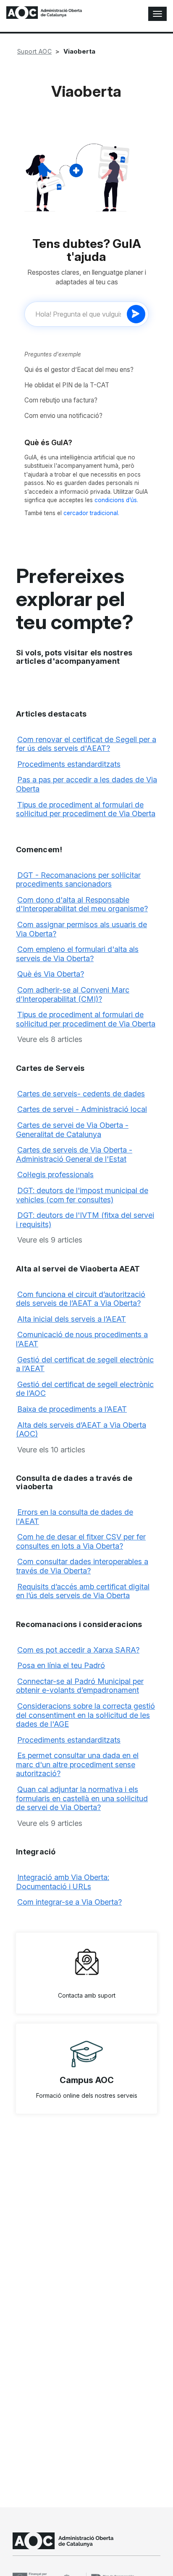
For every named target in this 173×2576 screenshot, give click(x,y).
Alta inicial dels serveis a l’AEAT (72, 1319)
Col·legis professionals (55, 1175)
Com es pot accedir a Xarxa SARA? (78, 1650)
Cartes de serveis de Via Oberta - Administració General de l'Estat (74, 1154)
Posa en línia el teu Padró (61, 1665)
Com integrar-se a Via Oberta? (69, 1902)
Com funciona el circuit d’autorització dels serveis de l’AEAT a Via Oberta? (81, 1299)
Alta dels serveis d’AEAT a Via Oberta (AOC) (81, 1430)
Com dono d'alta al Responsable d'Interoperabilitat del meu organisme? (82, 904)
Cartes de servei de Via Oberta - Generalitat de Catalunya (72, 1130)
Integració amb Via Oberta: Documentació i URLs (63, 1882)
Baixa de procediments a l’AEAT (72, 1409)
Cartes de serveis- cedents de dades (81, 1094)
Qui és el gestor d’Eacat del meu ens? (79, 370)
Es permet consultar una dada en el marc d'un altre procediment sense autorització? (77, 1764)
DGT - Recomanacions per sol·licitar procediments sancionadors (78, 880)
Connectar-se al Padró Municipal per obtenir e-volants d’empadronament (80, 1686)
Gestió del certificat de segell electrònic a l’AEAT (85, 1364)
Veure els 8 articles (50, 1039)
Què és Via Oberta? (51, 974)
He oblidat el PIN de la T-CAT (67, 385)
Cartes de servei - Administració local (82, 1109)
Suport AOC (34, 51)
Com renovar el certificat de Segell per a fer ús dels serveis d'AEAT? (86, 744)
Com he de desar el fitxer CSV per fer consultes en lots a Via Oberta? (81, 1541)
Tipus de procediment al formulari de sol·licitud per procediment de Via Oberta (86, 809)
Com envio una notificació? (63, 416)
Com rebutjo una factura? (61, 400)
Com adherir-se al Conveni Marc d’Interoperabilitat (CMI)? (73, 994)
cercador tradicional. (91, 513)
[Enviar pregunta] (136, 314)
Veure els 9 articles (50, 1240)
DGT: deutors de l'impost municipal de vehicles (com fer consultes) (82, 1195)
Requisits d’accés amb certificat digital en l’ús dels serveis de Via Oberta (83, 1591)
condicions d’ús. (116, 500)
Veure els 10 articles (51, 1450)
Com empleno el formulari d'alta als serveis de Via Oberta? (77, 954)
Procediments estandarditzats (69, 764)
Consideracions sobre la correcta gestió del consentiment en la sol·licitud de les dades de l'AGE (85, 1715)
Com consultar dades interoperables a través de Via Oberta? (82, 1566)
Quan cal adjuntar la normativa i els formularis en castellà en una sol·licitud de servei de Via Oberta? (82, 1798)
